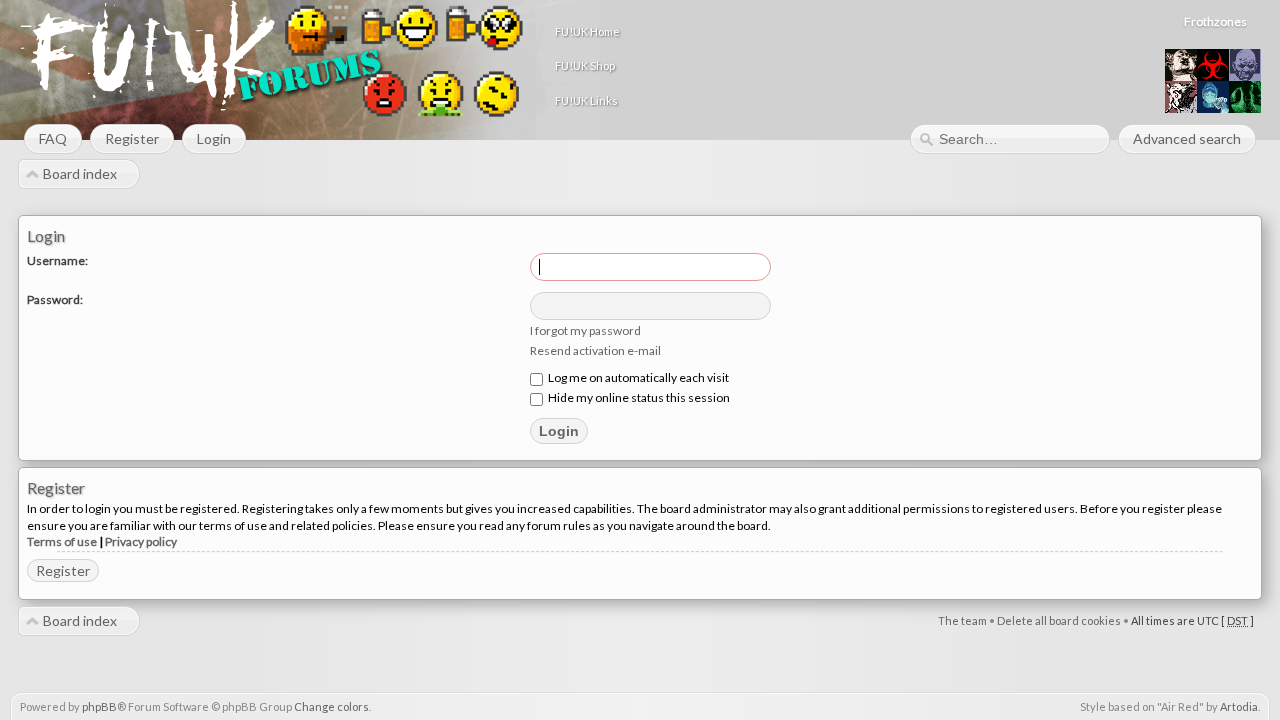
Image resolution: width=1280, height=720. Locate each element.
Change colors (331, 706)
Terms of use (62, 541)
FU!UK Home (587, 31)
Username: (57, 260)
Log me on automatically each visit (637, 377)
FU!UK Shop (585, 65)
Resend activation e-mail (595, 350)
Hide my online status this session (638, 397)
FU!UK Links (586, 100)
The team (962, 620)
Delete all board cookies (1059, 620)
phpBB (99, 706)
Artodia (1239, 706)
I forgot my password (585, 330)
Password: (55, 299)
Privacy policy (141, 541)
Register (63, 570)
